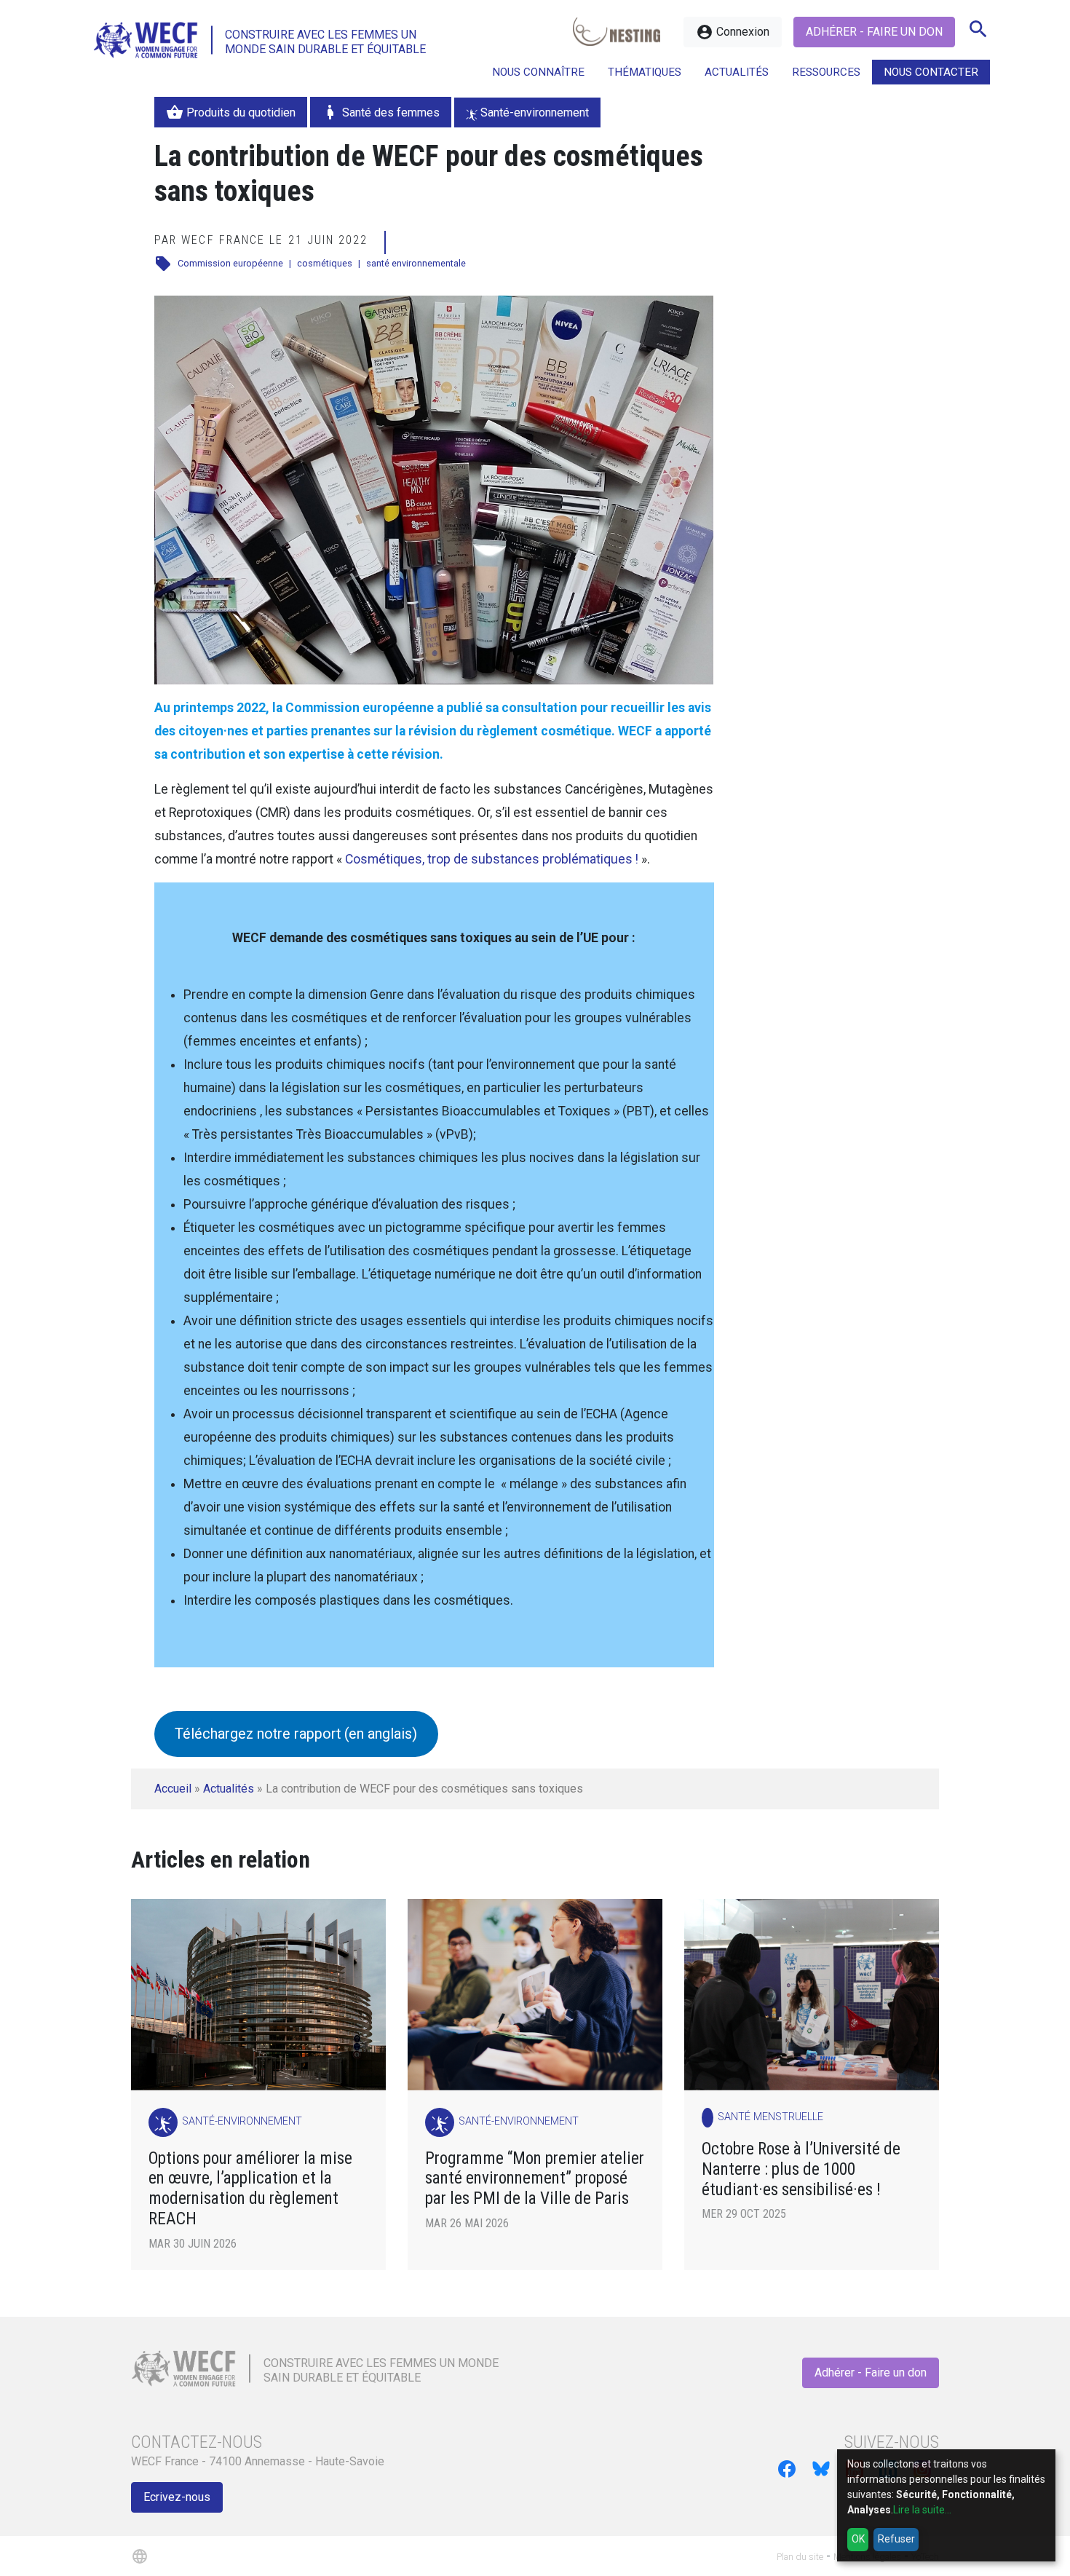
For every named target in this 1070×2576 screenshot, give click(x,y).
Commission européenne (230, 263)
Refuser (896, 2539)
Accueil (173, 1789)
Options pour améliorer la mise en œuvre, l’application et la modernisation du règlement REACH (250, 2189)
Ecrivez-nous (177, 2497)
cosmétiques (325, 263)
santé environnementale (416, 263)
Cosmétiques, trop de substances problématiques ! (492, 859)
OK (858, 2539)
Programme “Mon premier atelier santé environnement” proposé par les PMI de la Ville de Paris (535, 2179)
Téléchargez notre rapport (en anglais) (296, 1734)
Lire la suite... (922, 2510)
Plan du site (800, 2557)
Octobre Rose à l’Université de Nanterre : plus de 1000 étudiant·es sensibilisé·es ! (801, 2169)
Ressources (826, 72)
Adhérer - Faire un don (874, 32)
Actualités (229, 1789)
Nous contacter (931, 72)
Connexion (733, 32)
